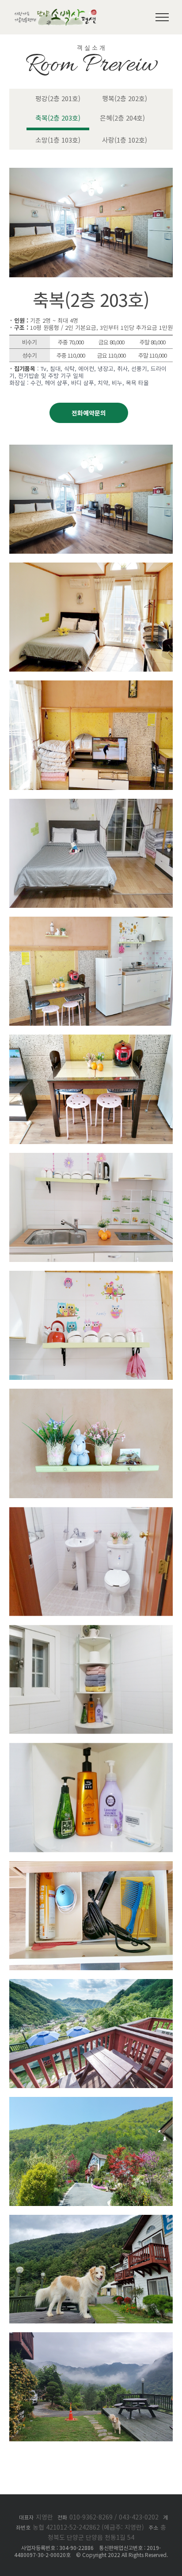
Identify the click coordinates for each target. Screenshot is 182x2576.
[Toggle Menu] (162, 17)
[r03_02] (91, 567)
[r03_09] (91, 1276)
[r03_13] (91, 1748)
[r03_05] (91, 922)
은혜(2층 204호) (122, 118)
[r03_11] (91, 1512)
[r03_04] (91, 804)
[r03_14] (91, 1866)
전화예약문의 (89, 413)
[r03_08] (91, 1158)
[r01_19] (91, 2337)
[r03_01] (91, 449)
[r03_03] (91, 685)
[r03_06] (91, 1039)
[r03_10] (91, 1394)
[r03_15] (91, 1984)
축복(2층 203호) (58, 118)
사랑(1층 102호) (125, 140)
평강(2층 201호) (58, 98)
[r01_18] (91, 2220)
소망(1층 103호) (58, 140)
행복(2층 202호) (125, 98)
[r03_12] (91, 1630)
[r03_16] (91, 2102)
